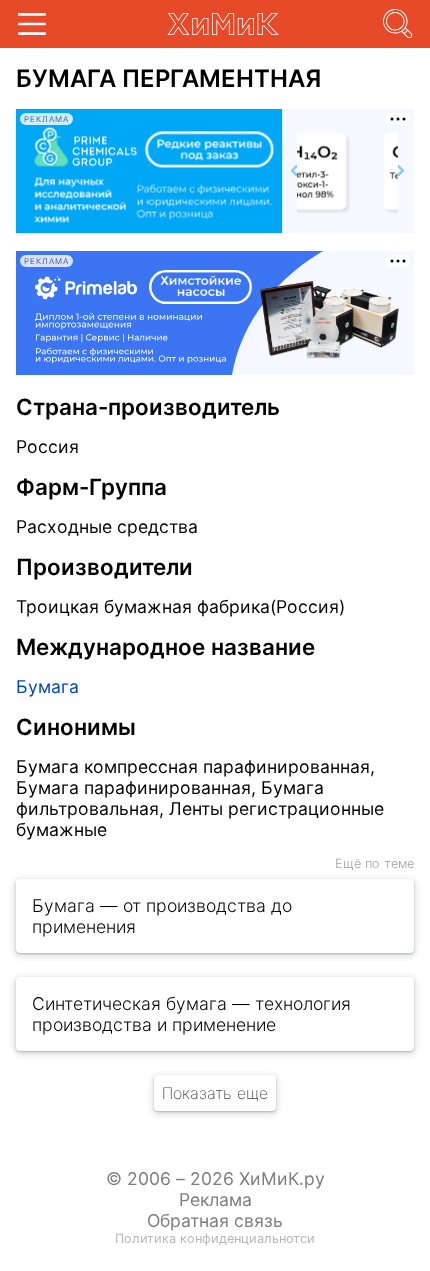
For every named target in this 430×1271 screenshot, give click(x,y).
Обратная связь (215, 1220)
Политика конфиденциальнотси (215, 1238)
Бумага (47, 686)
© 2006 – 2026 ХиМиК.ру (215, 1178)
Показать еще (215, 1093)
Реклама (215, 1199)
